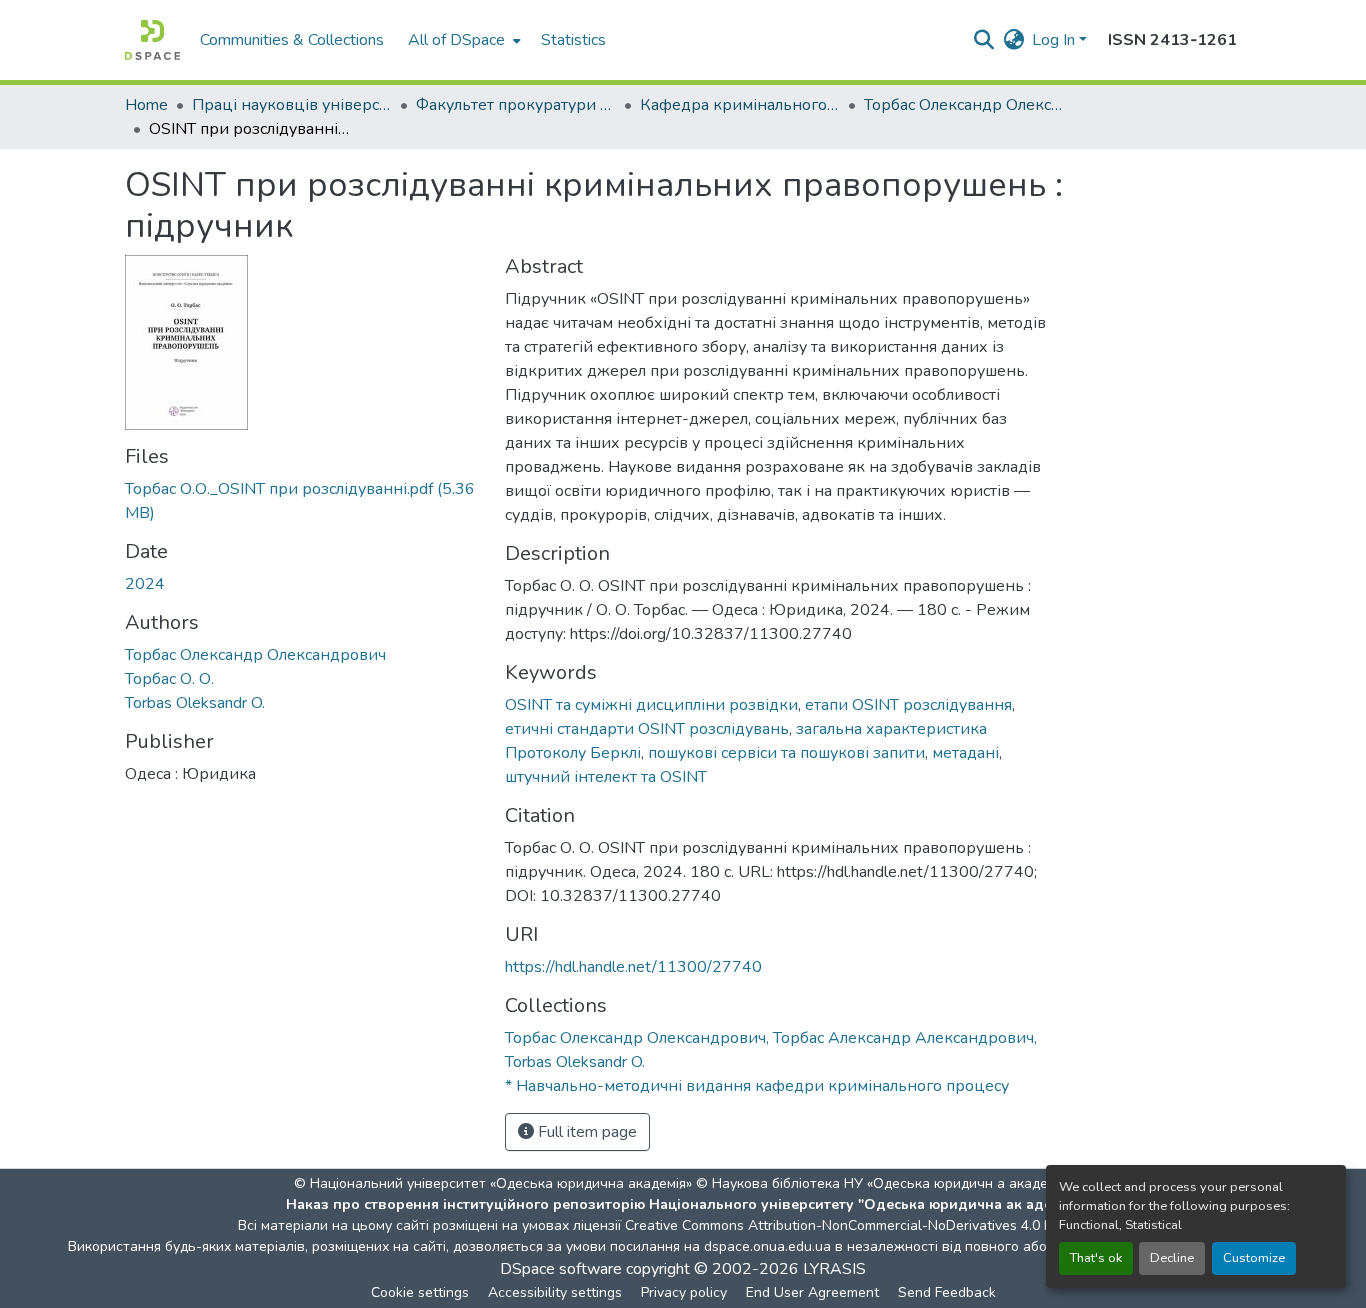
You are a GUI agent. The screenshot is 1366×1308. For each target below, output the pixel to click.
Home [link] (146, 105)
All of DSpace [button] (456, 40)
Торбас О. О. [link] (169, 679)
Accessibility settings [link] (555, 1292)
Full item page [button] (585, 1132)
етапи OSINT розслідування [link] (908, 705)
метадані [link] (965, 753)
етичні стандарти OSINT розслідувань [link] (647, 729)
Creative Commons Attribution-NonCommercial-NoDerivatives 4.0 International (875, 1225)
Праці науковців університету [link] (292, 105)
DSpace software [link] (561, 1269)
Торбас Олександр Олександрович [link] (255, 655)
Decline (1172, 1258)
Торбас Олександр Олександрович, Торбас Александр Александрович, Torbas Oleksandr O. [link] (964, 105)
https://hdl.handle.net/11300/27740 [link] (633, 967)
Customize (1254, 1258)
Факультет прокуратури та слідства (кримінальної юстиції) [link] (516, 105)
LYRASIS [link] (834, 1269)
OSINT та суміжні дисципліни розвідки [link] (651, 705)
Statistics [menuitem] (573, 40)
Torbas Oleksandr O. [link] (195, 703)
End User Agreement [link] (812, 1292)
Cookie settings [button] (420, 1292)
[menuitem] (462, 40)
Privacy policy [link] (684, 1292)
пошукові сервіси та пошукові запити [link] (786, 753)
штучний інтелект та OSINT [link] (606, 777)
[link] (303, 501)
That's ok (1096, 1258)
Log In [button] (1055, 40)
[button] (152, 40)
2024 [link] (145, 584)
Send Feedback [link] (947, 1292)
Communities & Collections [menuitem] (292, 40)
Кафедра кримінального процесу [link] (740, 105)
